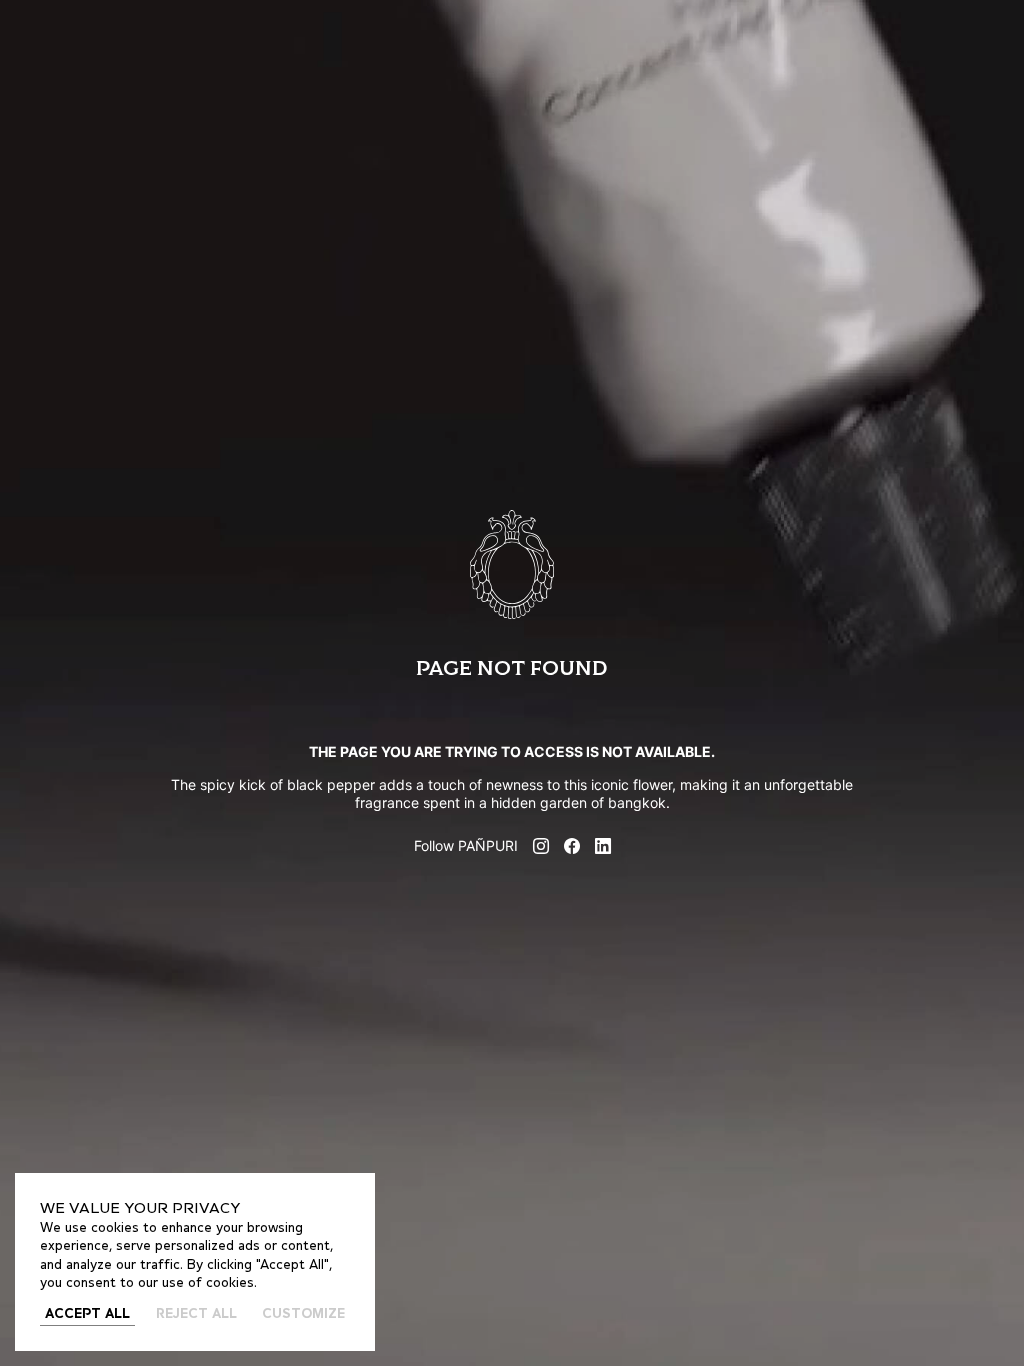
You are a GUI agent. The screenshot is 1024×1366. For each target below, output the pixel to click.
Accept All (87, 1314)
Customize (303, 1314)
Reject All (196, 1314)
